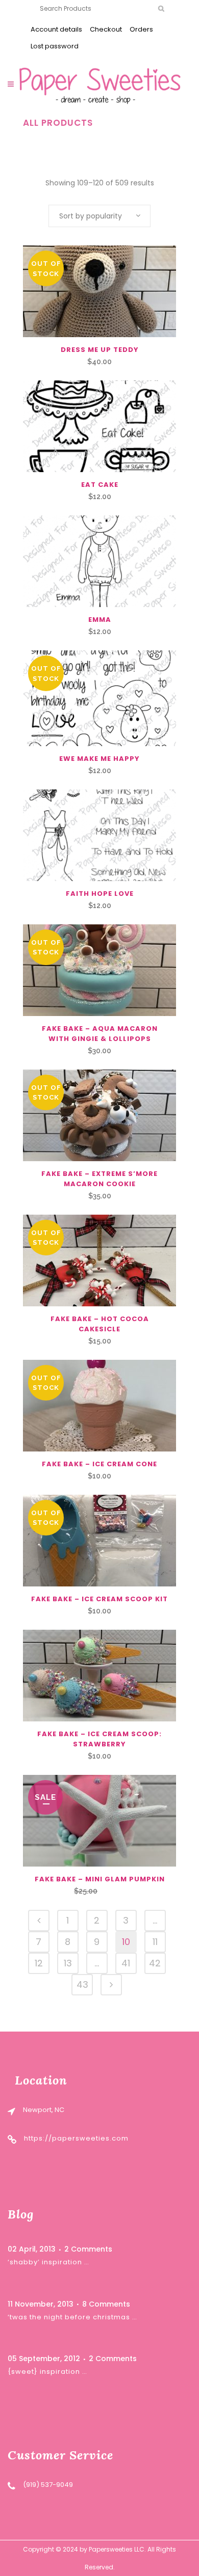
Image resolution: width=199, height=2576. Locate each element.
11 (155, 1942)
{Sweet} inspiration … (47, 2372)
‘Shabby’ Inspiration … (48, 2262)
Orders (141, 29)
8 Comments (106, 2304)
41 (126, 1963)
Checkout (106, 29)
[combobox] (99, 216)
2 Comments (88, 2249)
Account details (56, 29)
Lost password (55, 46)
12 (39, 1963)
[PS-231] (99, 698)
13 (68, 1963)
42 (155, 1963)
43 (82, 1984)
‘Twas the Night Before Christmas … (72, 2317)
